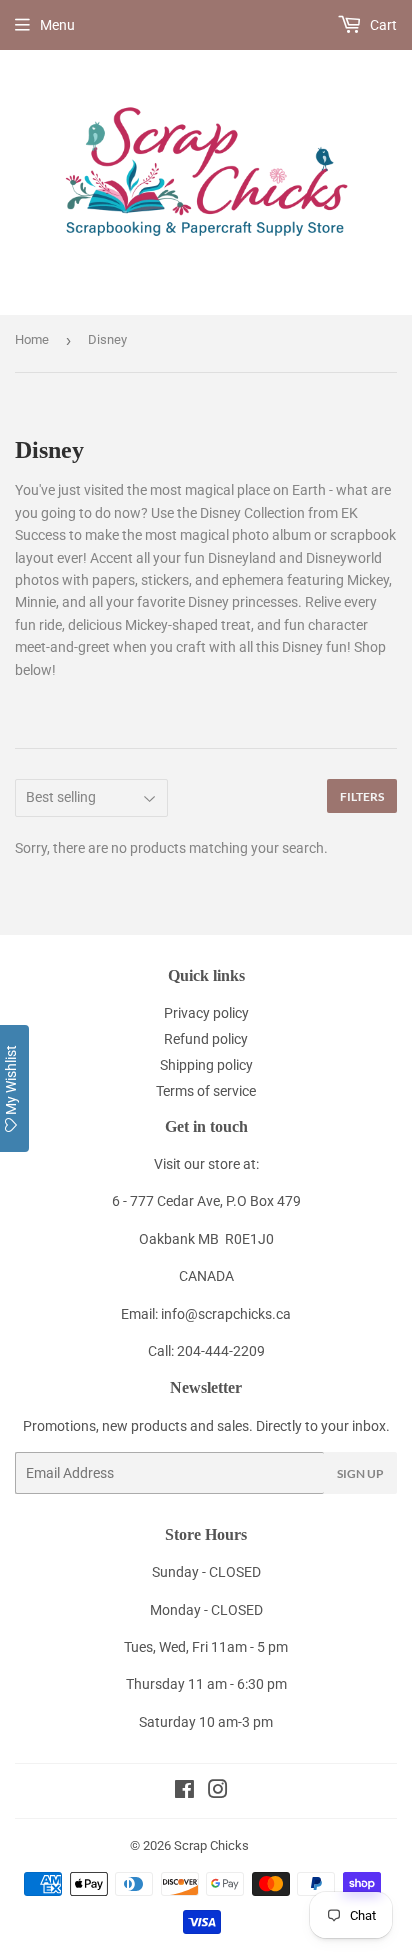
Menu (57, 25)
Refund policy (206, 1039)
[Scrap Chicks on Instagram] (218, 1792)
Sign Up (360, 1473)
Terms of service (206, 1091)
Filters (362, 796)
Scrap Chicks (211, 1845)
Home (32, 339)
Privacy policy (206, 1013)
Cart (382, 25)
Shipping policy (206, 1065)
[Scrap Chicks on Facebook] (184, 1792)
